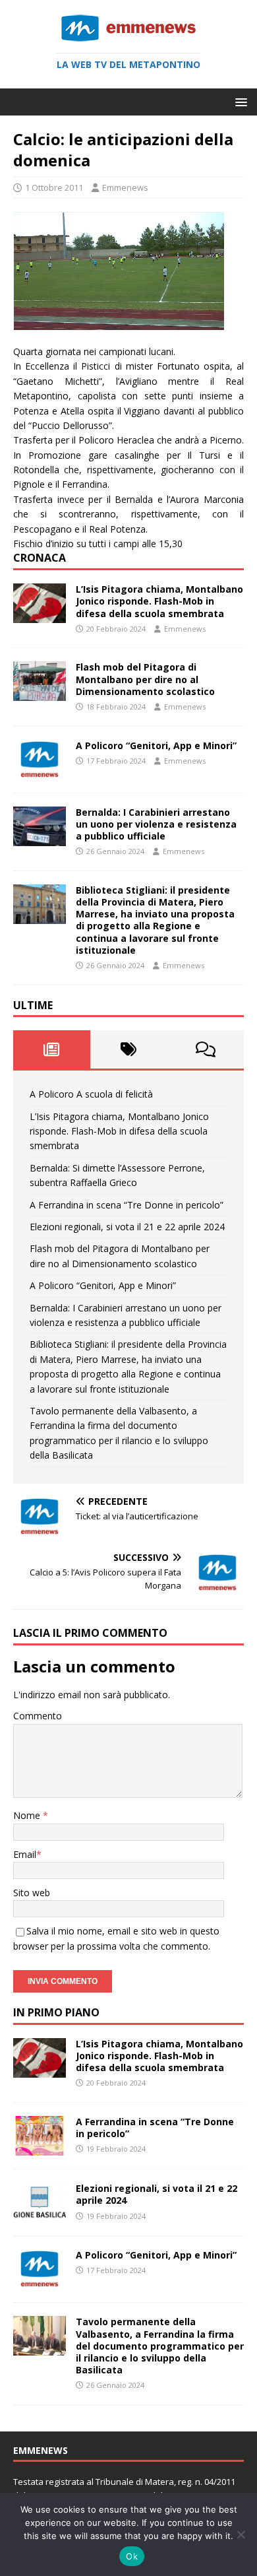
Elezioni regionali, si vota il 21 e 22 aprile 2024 (127, 1227)
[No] (241, 2534)
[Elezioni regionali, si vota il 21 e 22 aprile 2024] (40, 2215)
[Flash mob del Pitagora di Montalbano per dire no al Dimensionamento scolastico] (40, 693)
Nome (28, 1815)
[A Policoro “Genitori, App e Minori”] (40, 771)
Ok (132, 2556)
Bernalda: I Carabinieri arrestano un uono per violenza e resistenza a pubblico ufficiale (156, 824)
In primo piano (56, 2012)
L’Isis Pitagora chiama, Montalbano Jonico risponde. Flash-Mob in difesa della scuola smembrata (159, 601)
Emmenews (125, 187)
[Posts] (52, 1049)
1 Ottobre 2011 (54, 187)
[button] (239, 101)
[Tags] (129, 1049)
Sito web (32, 1893)
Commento (38, 1716)
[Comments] (205, 1049)
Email (25, 1854)
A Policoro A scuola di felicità (91, 1094)
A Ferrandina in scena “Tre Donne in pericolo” (127, 1205)
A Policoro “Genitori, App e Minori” (156, 745)
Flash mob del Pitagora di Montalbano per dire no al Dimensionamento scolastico (145, 679)
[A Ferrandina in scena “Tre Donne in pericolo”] (40, 2148)
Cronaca (40, 558)
